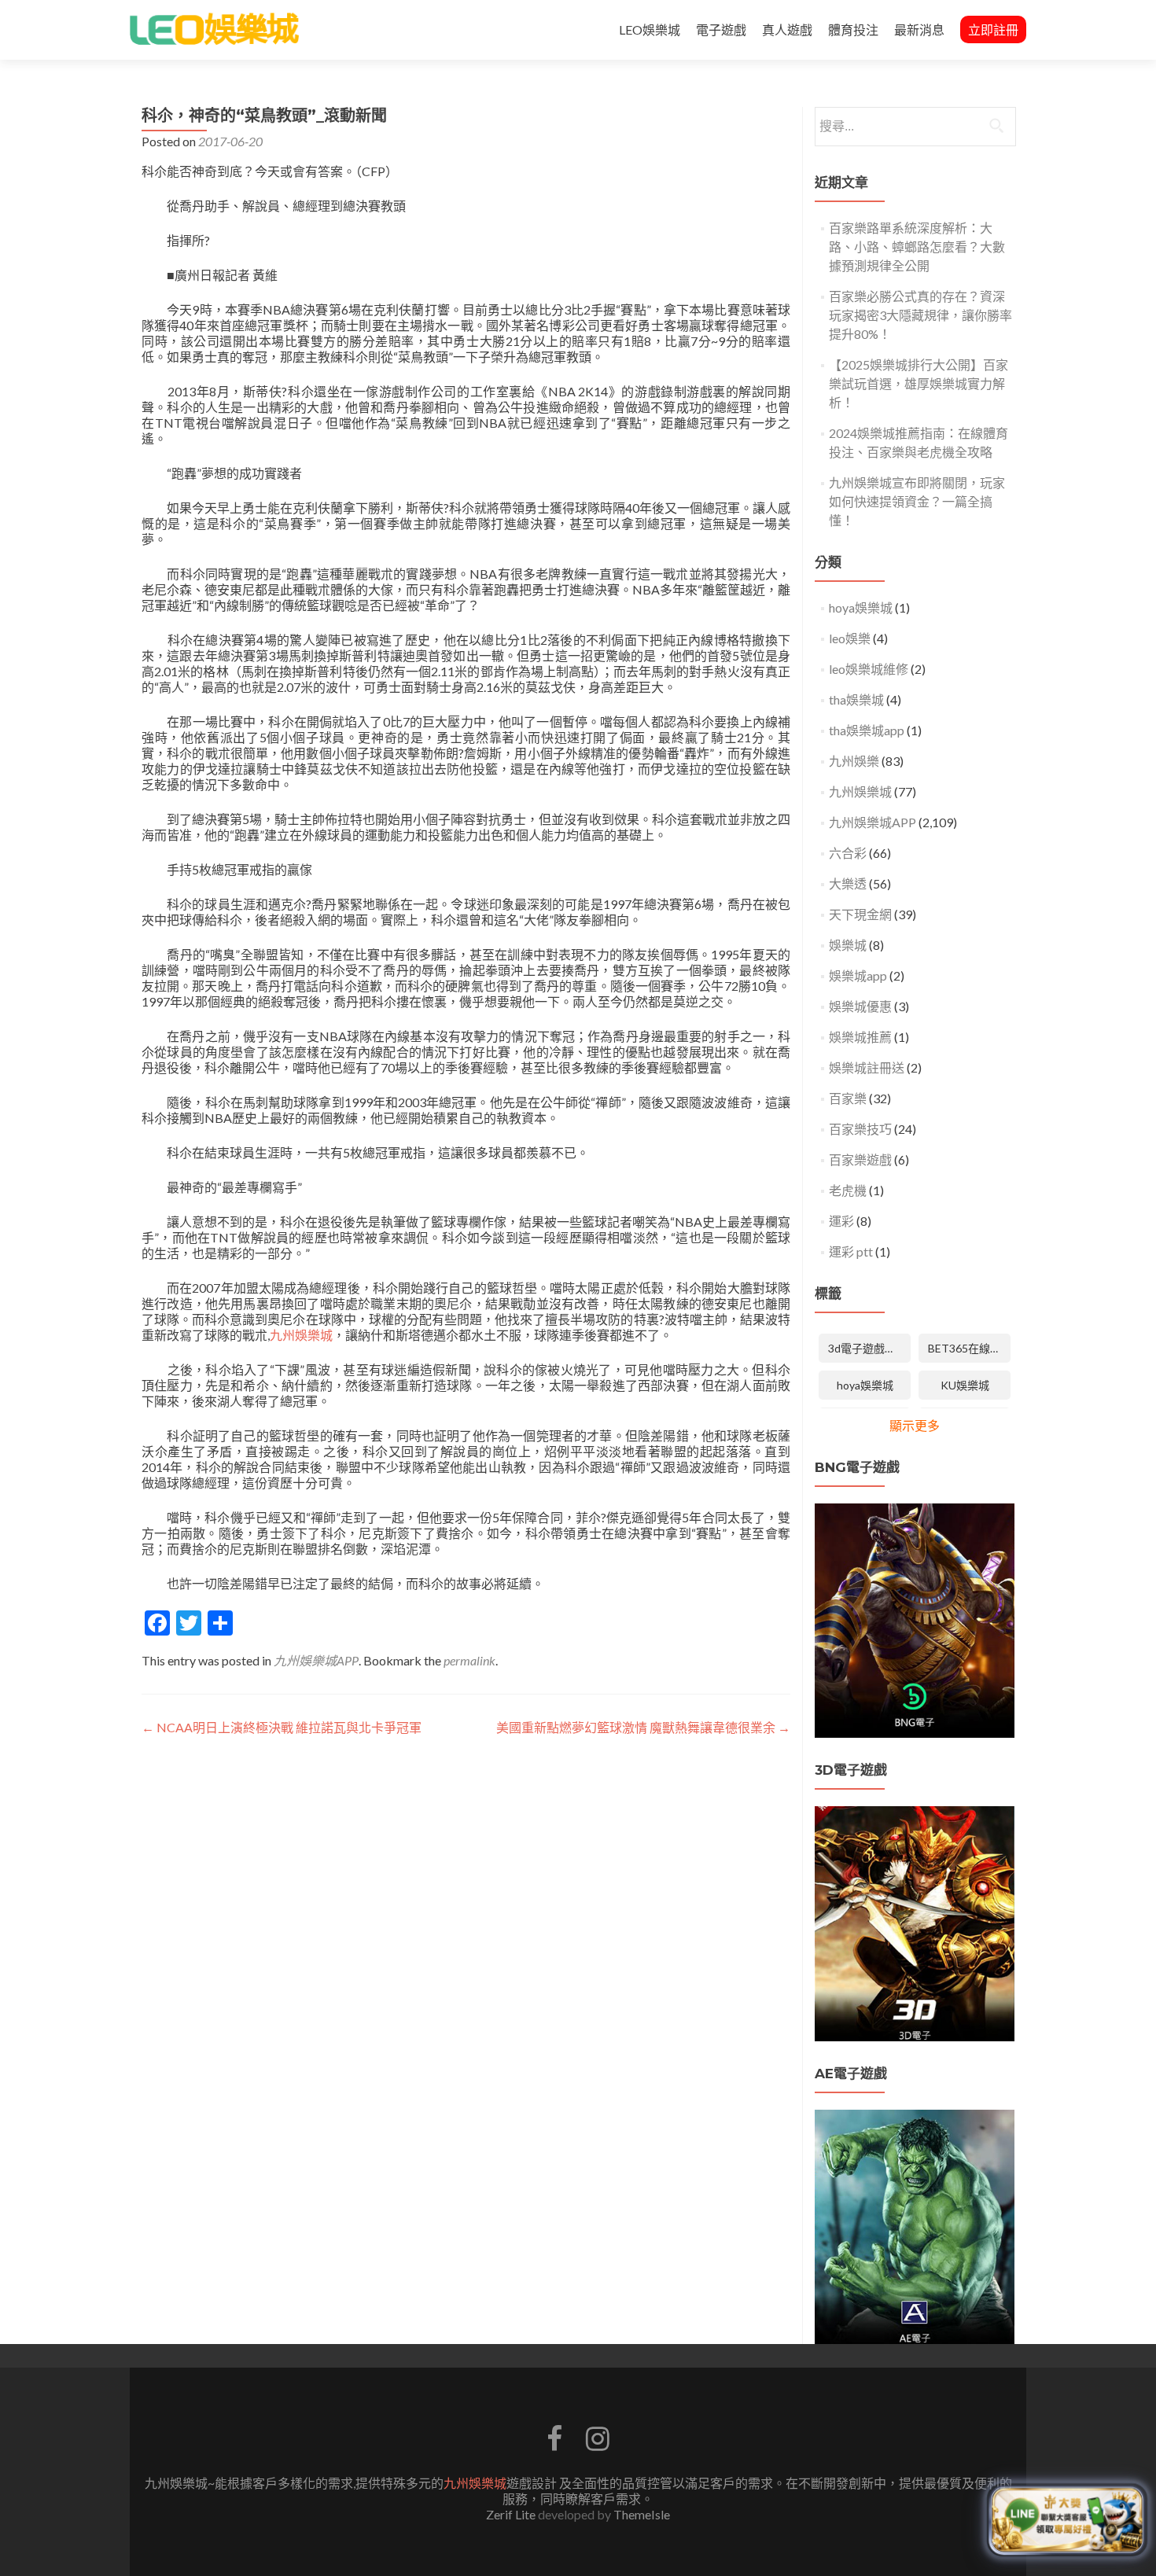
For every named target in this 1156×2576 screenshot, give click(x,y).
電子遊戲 (721, 29)
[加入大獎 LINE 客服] (1067, 2519)
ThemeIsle (642, 2514)
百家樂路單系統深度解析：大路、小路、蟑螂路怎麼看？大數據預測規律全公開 (917, 247)
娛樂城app (858, 975)
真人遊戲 (787, 29)
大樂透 (848, 883)
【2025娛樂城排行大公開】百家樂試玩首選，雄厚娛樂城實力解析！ (919, 383)
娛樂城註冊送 (867, 1067)
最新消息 (919, 29)
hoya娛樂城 (861, 607)
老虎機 (848, 1190)
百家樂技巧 (860, 1129)
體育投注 (853, 29)
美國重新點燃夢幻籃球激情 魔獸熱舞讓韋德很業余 (643, 1727)
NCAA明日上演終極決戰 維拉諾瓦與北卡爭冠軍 (282, 1727)
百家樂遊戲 (860, 1159)
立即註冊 (993, 29)
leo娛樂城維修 (869, 669)
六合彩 (848, 853)
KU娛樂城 (965, 1385)
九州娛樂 (854, 761)
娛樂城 (848, 945)
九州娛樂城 (301, 1335)
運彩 (841, 1221)
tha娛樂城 (856, 699)
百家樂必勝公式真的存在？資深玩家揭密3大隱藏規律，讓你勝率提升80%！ (920, 315)
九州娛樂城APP (316, 1660)
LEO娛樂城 (650, 29)
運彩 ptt (851, 1251)
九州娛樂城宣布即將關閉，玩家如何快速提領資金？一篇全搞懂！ (917, 501)
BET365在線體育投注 (969, 1348)
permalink (469, 1660)
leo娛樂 (850, 638)
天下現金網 (860, 914)
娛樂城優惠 (860, 1006)
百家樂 (848, 1098)
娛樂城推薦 (860, 1037)
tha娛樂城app (867, 730)
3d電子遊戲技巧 (867, 1348)
